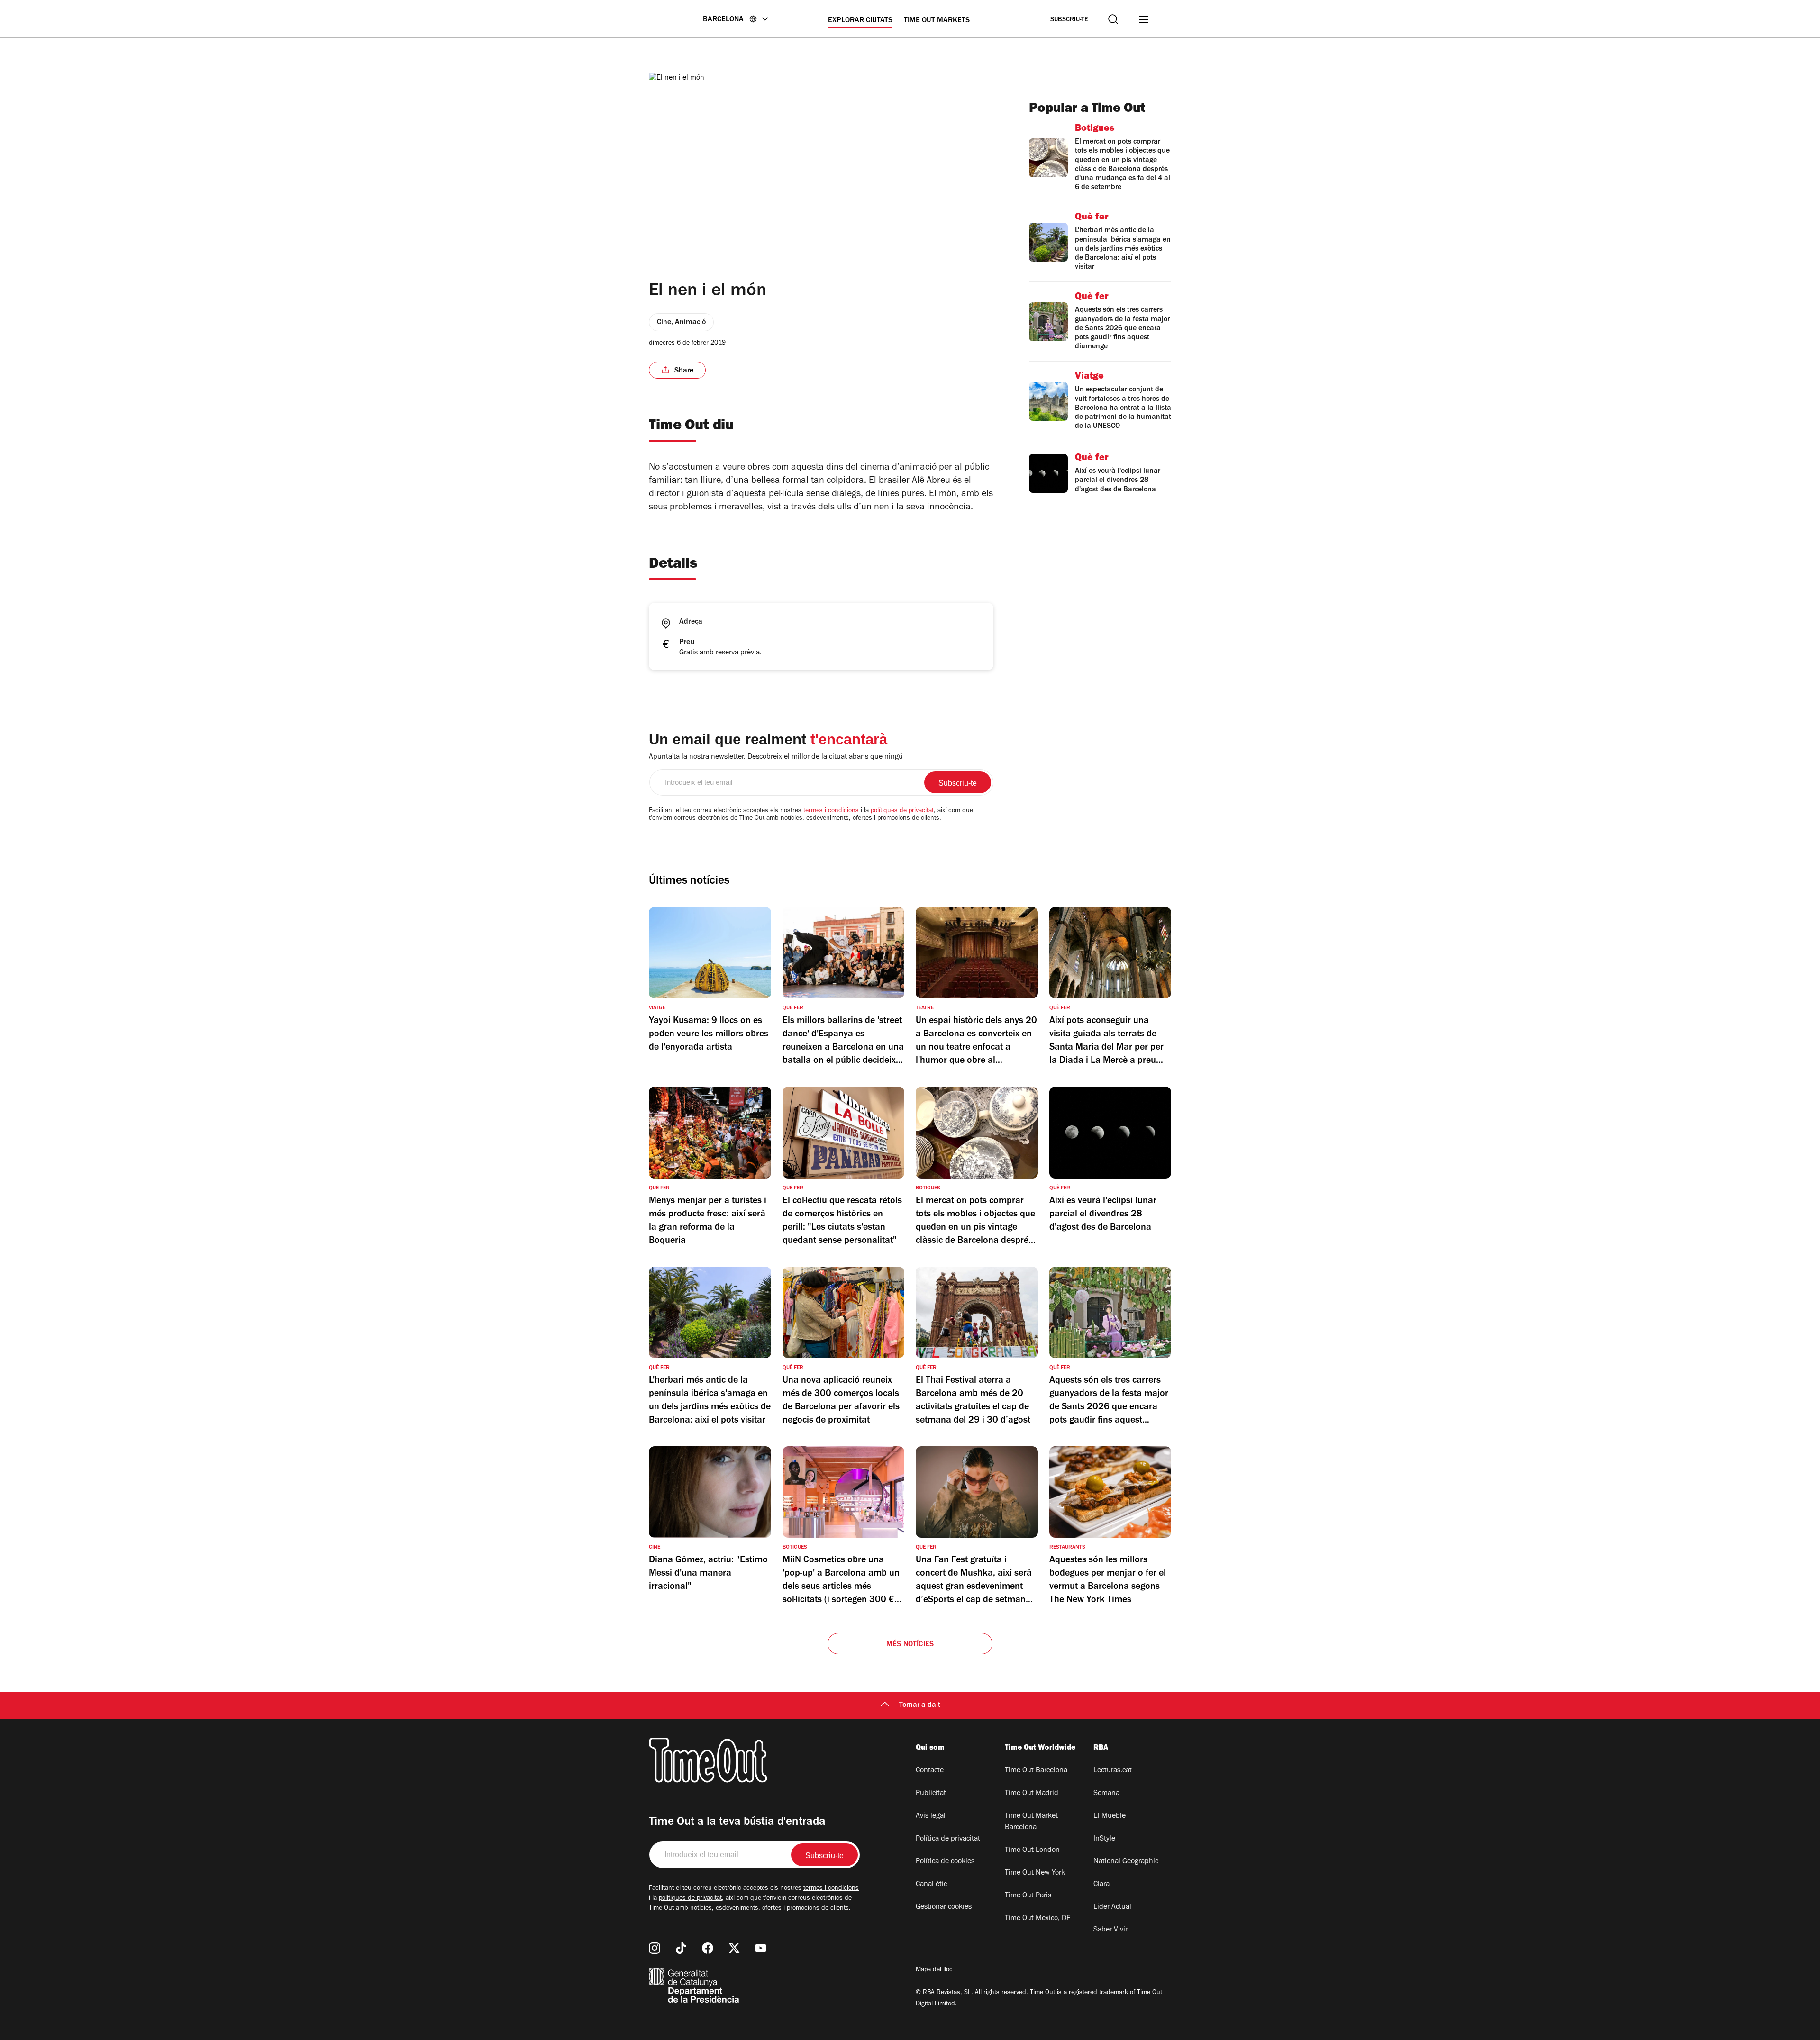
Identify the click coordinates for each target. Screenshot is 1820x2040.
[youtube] (761, 1948)
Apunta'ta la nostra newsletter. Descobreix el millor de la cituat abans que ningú (776, 757)
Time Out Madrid (1032, 1794)
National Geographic (1126, 1862)
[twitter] (734, 1948)
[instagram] (655, 1948)
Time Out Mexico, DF (1037, 1919)
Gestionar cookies (944, 1907)
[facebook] (708, 1948)
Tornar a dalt (920, 1705)
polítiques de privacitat (902, 811)
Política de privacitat (948, 1839)
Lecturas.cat (1113, 1771)
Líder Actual (1112, 1907)
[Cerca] (1113, 19)
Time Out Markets (937, 21)
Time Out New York (1035, 1873)
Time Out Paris (1028, 1896)
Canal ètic (931, 1885)
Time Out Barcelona (1036, 1771)
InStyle (1104, 1839)
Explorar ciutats (860, 21)
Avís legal (931, 1816)
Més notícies (910, 1645)
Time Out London (1032, 1850)
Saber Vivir (1110, 1930)
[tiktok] (681, 1948)
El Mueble (1110, 1816)
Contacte (930, 1771)
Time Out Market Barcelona (1031, 1822)
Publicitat (931, 1794)
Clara (1101, 1885)
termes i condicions (831, 811)
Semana (1106, 1794)
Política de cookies (945, 1862)
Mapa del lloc (934, 1970)
